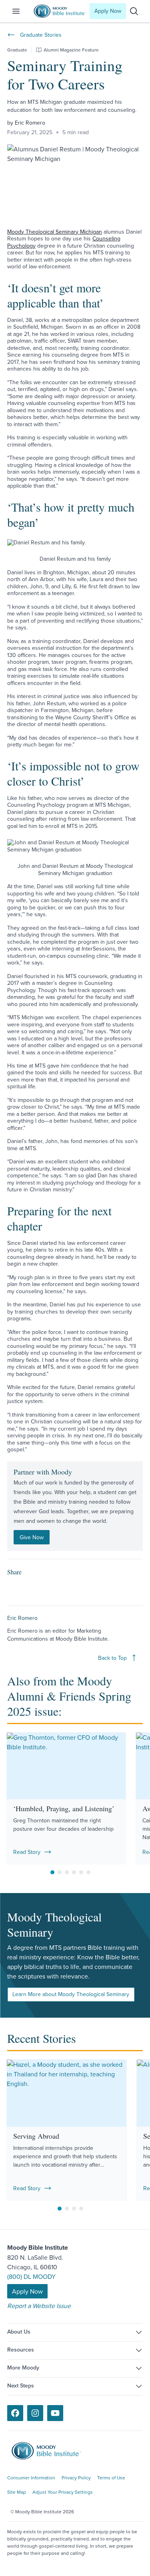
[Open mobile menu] (21, 11)
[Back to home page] (52, 2451)
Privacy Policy (76, 2478)
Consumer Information (31, 2478)
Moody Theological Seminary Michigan (55, 232)
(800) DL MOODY (31, 2276)
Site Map (17, 2492)
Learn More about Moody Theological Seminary (71, 1994)
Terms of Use (111, 2478)
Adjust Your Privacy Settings (63, 2492)
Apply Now (108, 11)
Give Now (32, 1537)
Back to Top (112, 1658)
